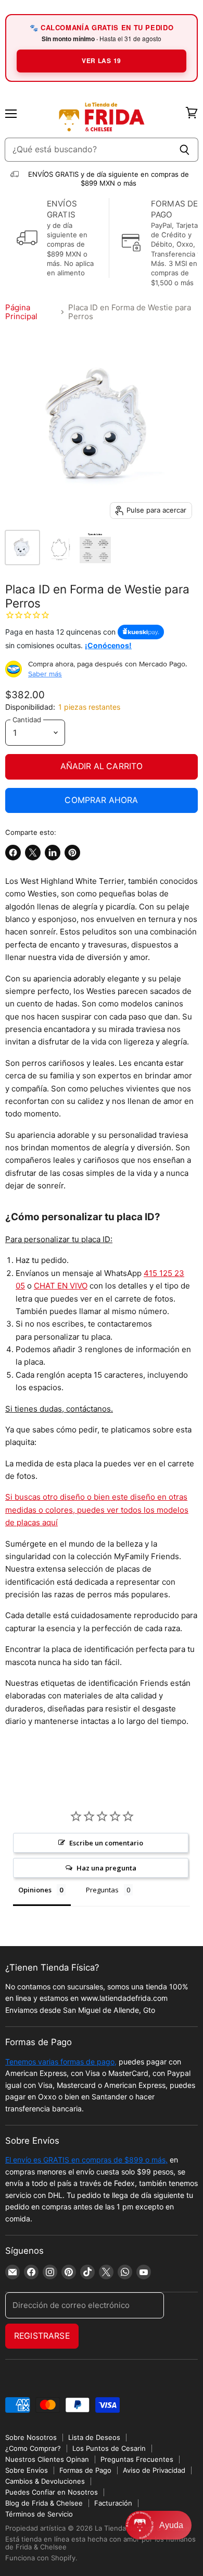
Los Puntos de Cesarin (109, 2448)
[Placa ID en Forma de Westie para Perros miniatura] (22, 548)
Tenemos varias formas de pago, (61, 2062)
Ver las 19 (102, 60)
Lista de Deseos (94, 2437)
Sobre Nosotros (31, 2437)
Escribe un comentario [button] (106, 1843)
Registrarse (42, 2336)
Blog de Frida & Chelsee (44, 2503)
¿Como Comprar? (33, 2448)
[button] (158, 2525)
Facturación (113, 2503)
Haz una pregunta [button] (106, 1868)
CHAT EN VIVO (61, 1286)
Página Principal (21, 312)
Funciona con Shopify (40, 2558)
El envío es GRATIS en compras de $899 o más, (86, 2160)
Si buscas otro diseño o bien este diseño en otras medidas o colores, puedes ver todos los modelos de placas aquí (97, 1510)
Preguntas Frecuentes (137, 2459)
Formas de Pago (85, 2470)
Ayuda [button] (171, 2525)
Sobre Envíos (27, 2470)
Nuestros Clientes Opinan (47, 2459)
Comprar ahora (101, 800)
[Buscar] (185, 150)
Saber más (45, 674)
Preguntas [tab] (102, 1890)
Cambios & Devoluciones (45, 2481)
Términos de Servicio (39, 2514)
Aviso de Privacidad (154, 2470)
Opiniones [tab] (35, 1890)
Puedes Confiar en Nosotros (52, 2492)
